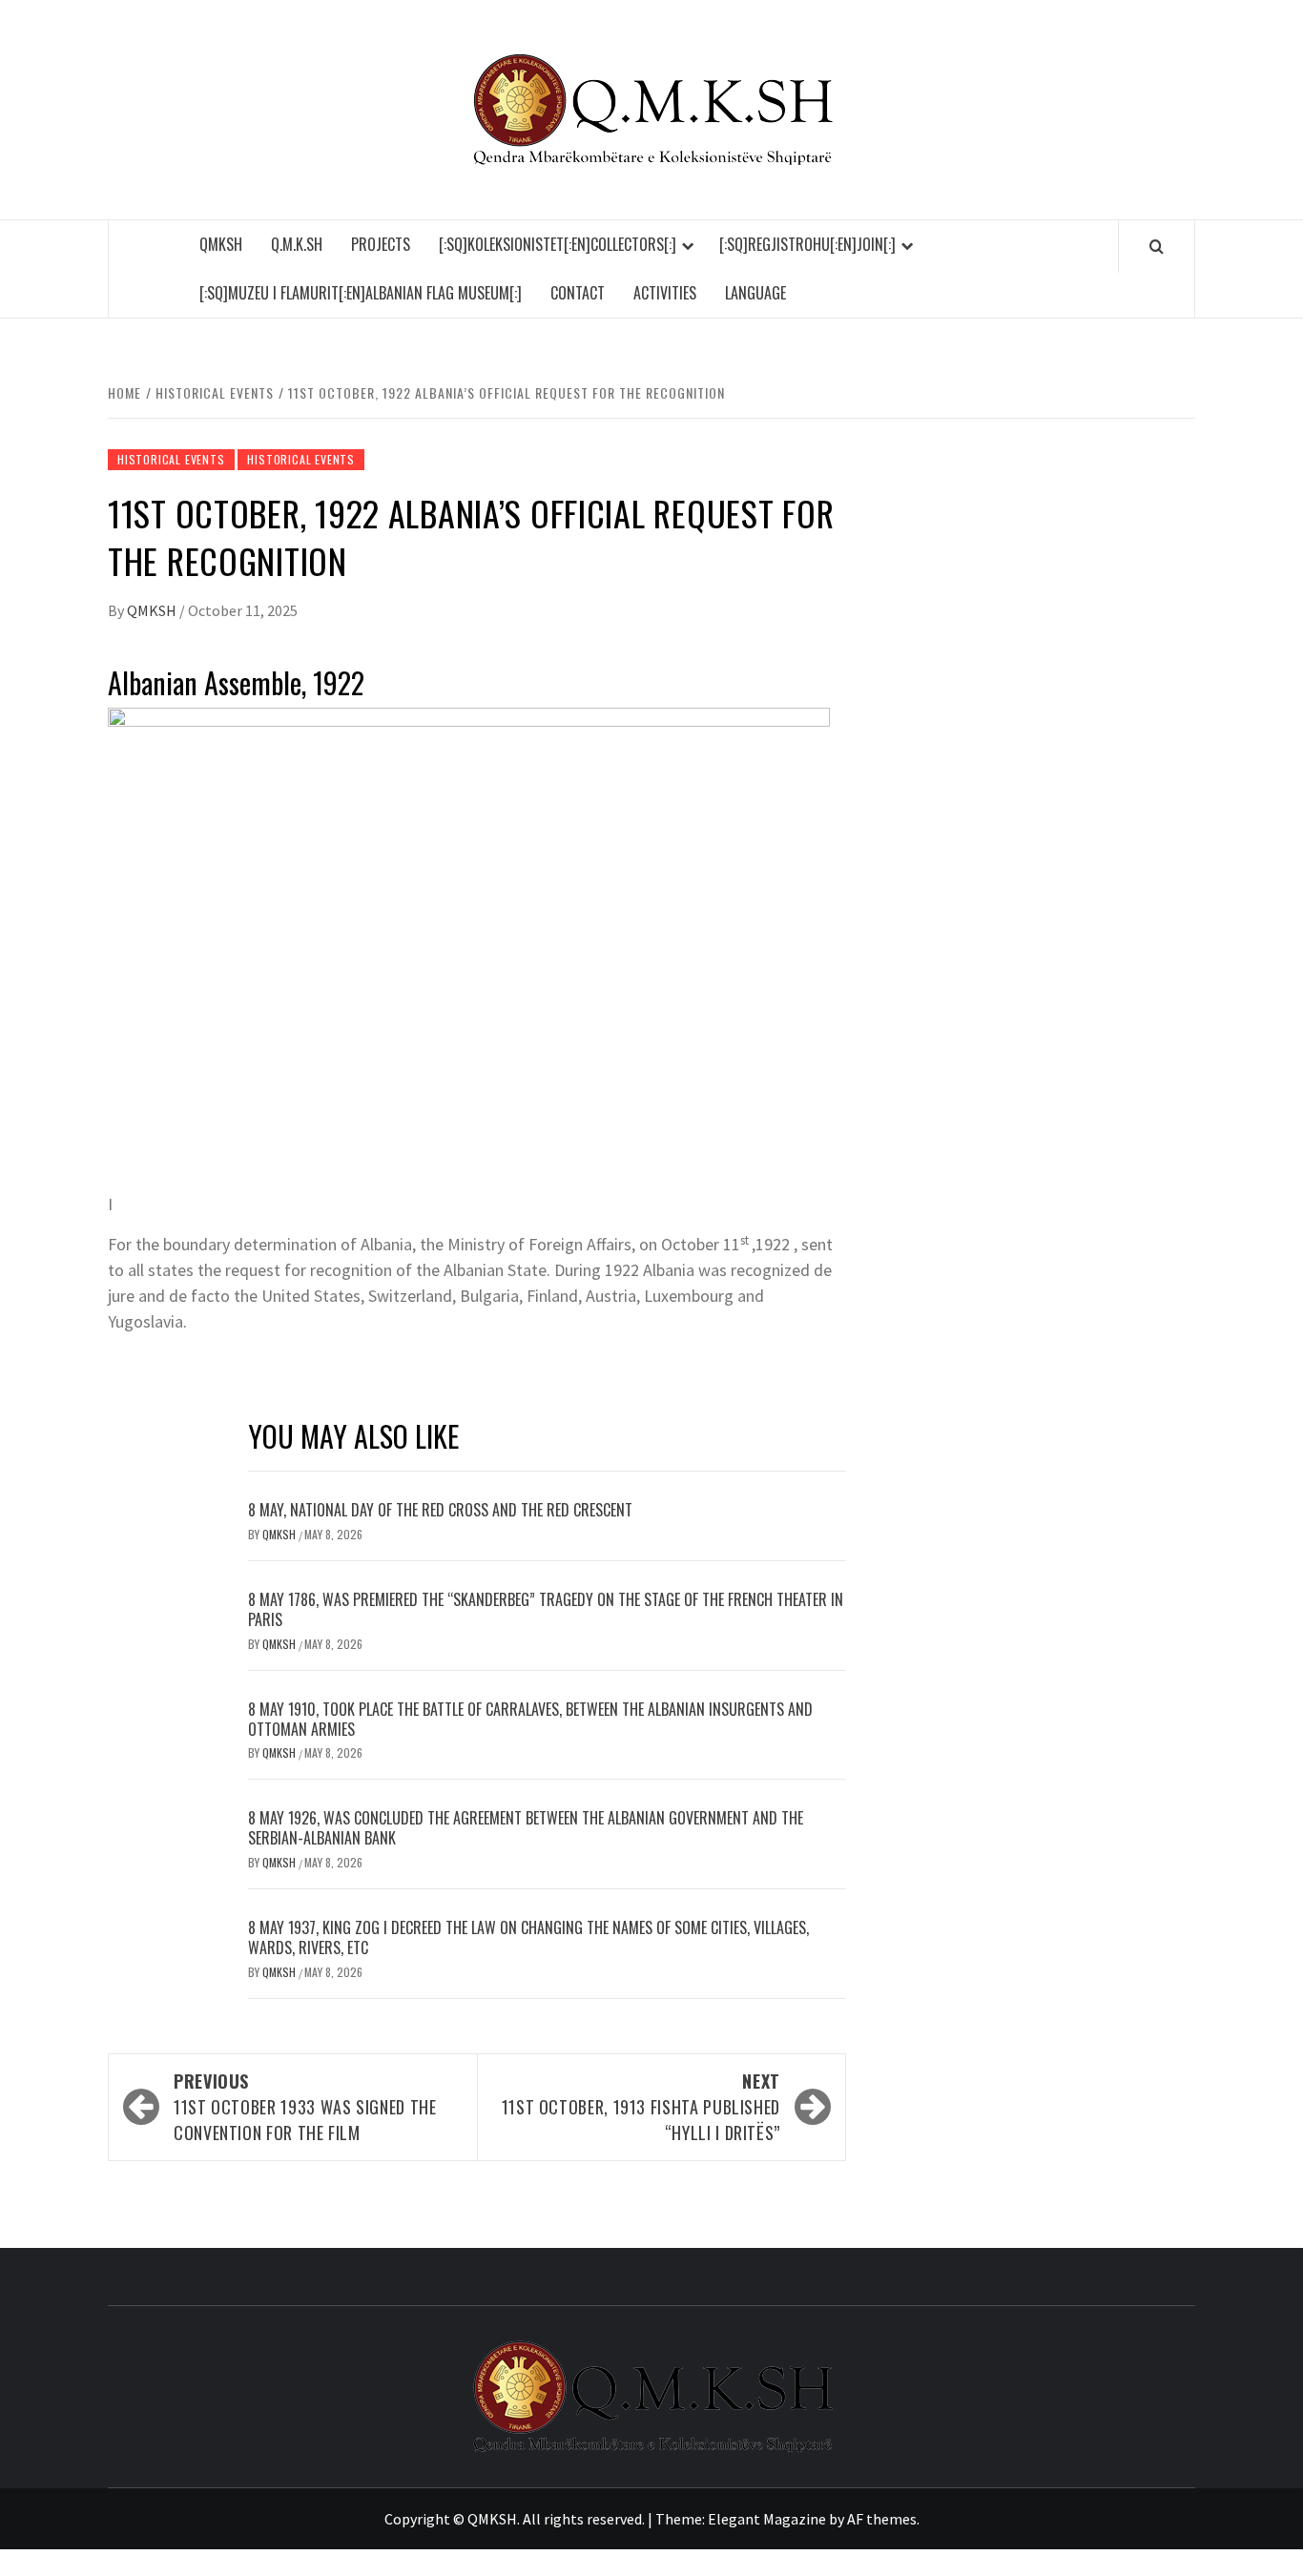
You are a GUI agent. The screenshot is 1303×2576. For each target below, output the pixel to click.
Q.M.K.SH (297, 244)
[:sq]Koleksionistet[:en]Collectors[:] (558, 244)
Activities (665, 293)
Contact (578, 293)
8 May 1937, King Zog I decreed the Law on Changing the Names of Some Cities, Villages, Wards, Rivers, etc (528, 1937)
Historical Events (171, 459)
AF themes (882, 2519)
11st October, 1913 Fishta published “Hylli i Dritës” (641, 2107)
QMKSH (221, 244)
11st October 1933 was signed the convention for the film (305, 2107)
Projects (381, 244)
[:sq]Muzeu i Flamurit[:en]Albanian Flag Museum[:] (361, 293)
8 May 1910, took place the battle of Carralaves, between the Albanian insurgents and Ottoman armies (530, 1719)
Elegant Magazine (767, 2519)
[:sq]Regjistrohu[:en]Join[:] (807, 244)
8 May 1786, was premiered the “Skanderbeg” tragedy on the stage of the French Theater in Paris (546, 1609)
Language (755, 293)
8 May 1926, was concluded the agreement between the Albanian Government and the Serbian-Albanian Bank (526, 1828)
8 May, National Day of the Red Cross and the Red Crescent (440, 1510)
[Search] (1157, 246)
